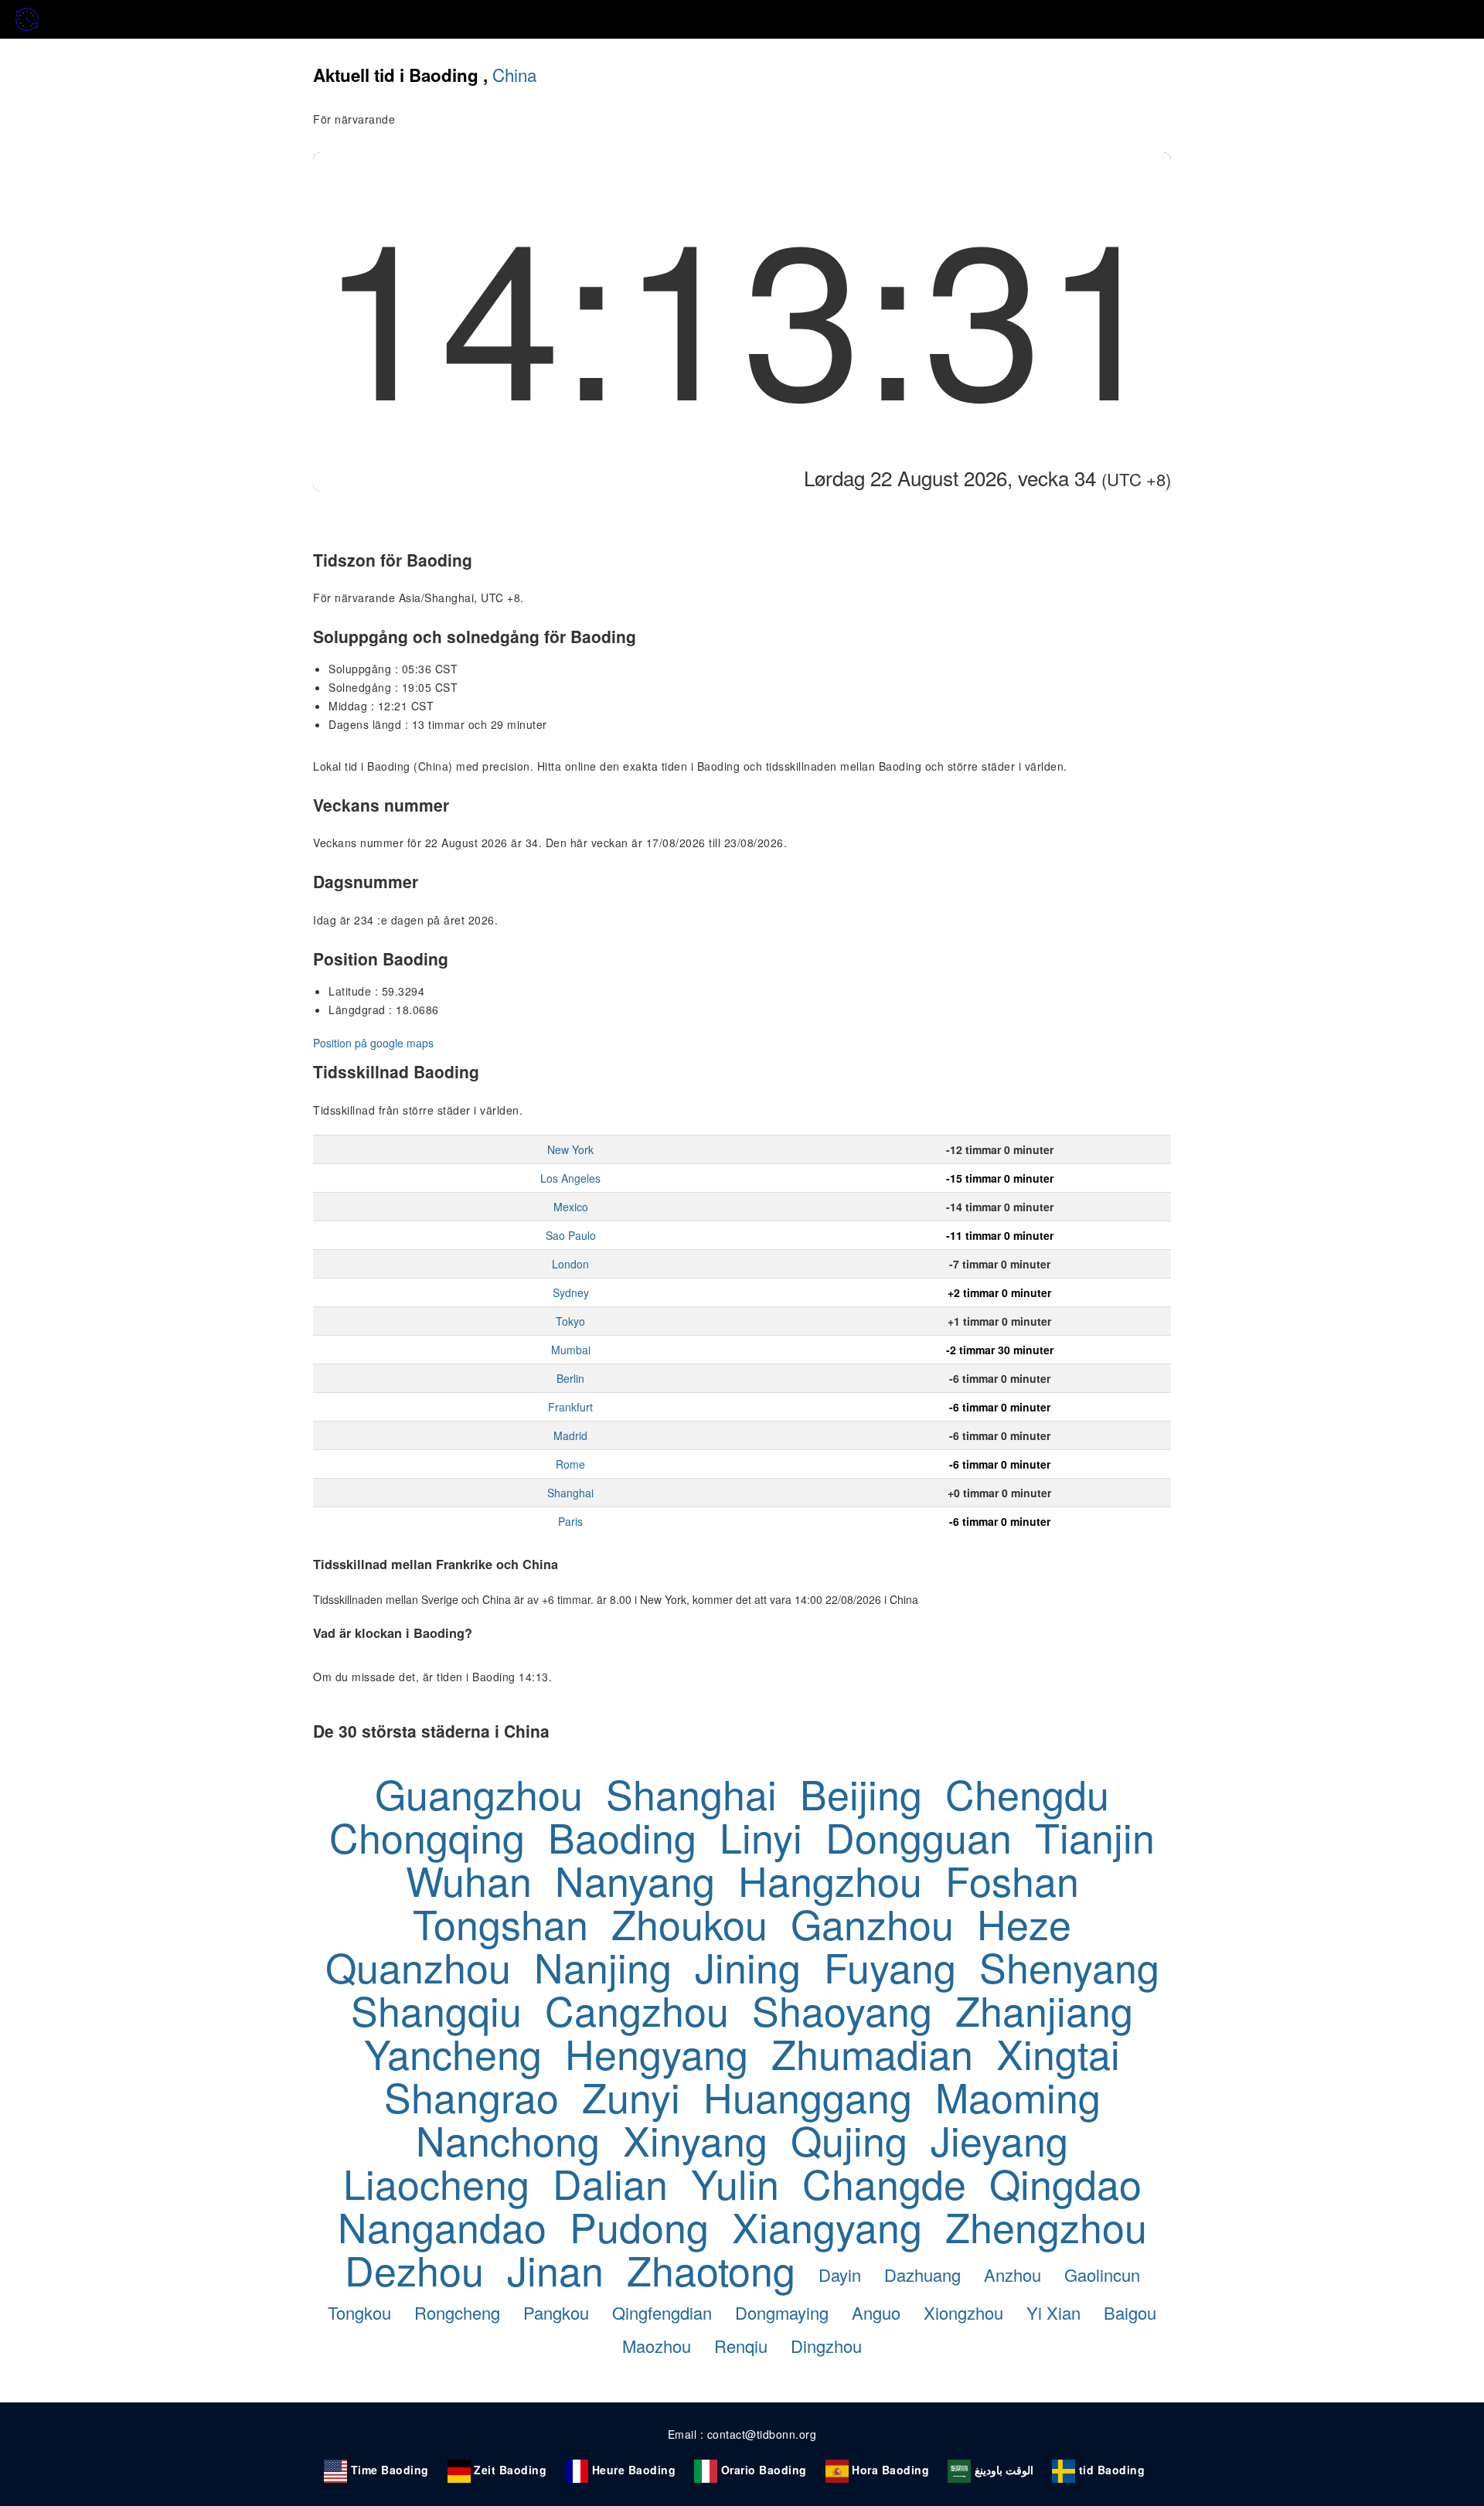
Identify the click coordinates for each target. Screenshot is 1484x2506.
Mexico (571, 1207)
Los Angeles (570, 1178)
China (514, 74)
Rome (570, 1464)
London (570, 1264)
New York (570, 1149)
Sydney (571, 1292)
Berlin (570, 1378)
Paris (570, 1521)
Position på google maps (373, 1043)
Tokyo (570, 1321)
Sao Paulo (571, 1235)
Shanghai (570, 1493)
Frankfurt (570, 1407)
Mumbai (571, 1350)
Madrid (570, 1435)
